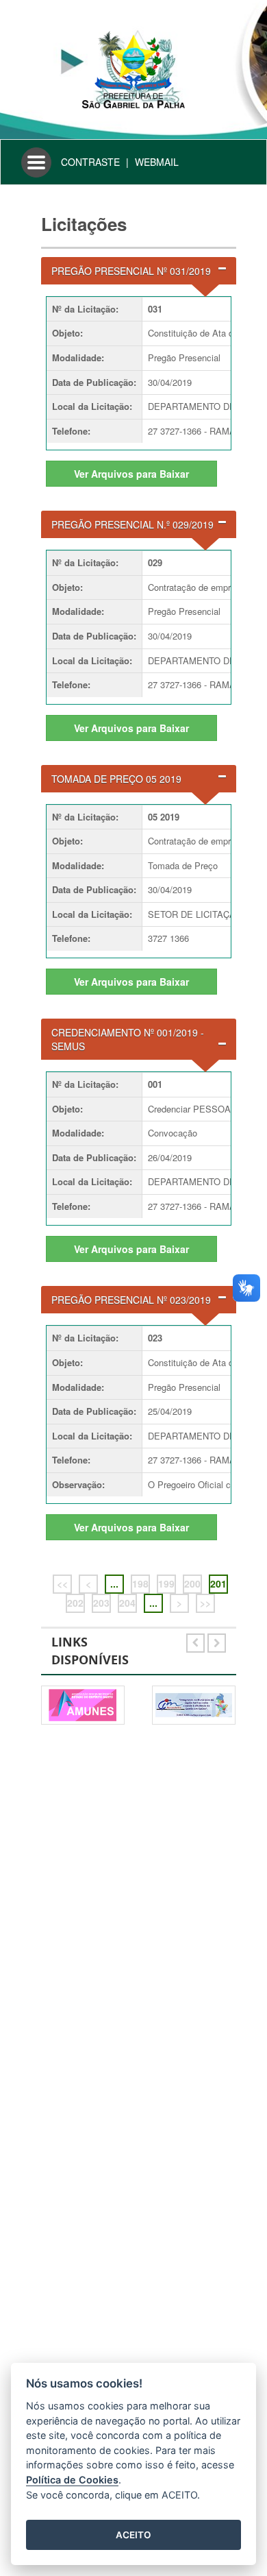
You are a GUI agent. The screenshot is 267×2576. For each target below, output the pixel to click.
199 (166, 1583)
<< (62, 1583)
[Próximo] (217, 1640)
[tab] (139, 271)
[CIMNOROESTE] (194, 1705)
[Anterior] (197, 1640)
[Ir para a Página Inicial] (133, 68)
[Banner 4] (83, 1705)
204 (127, 1603)
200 (192, 1583)
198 (140, 1583)
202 (75, 1603)
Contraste (90, 162)
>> (205, 1603)
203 (101, 1603)
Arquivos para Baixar (131, 474)
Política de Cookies (72, 2480)
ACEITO (133, 2535)
